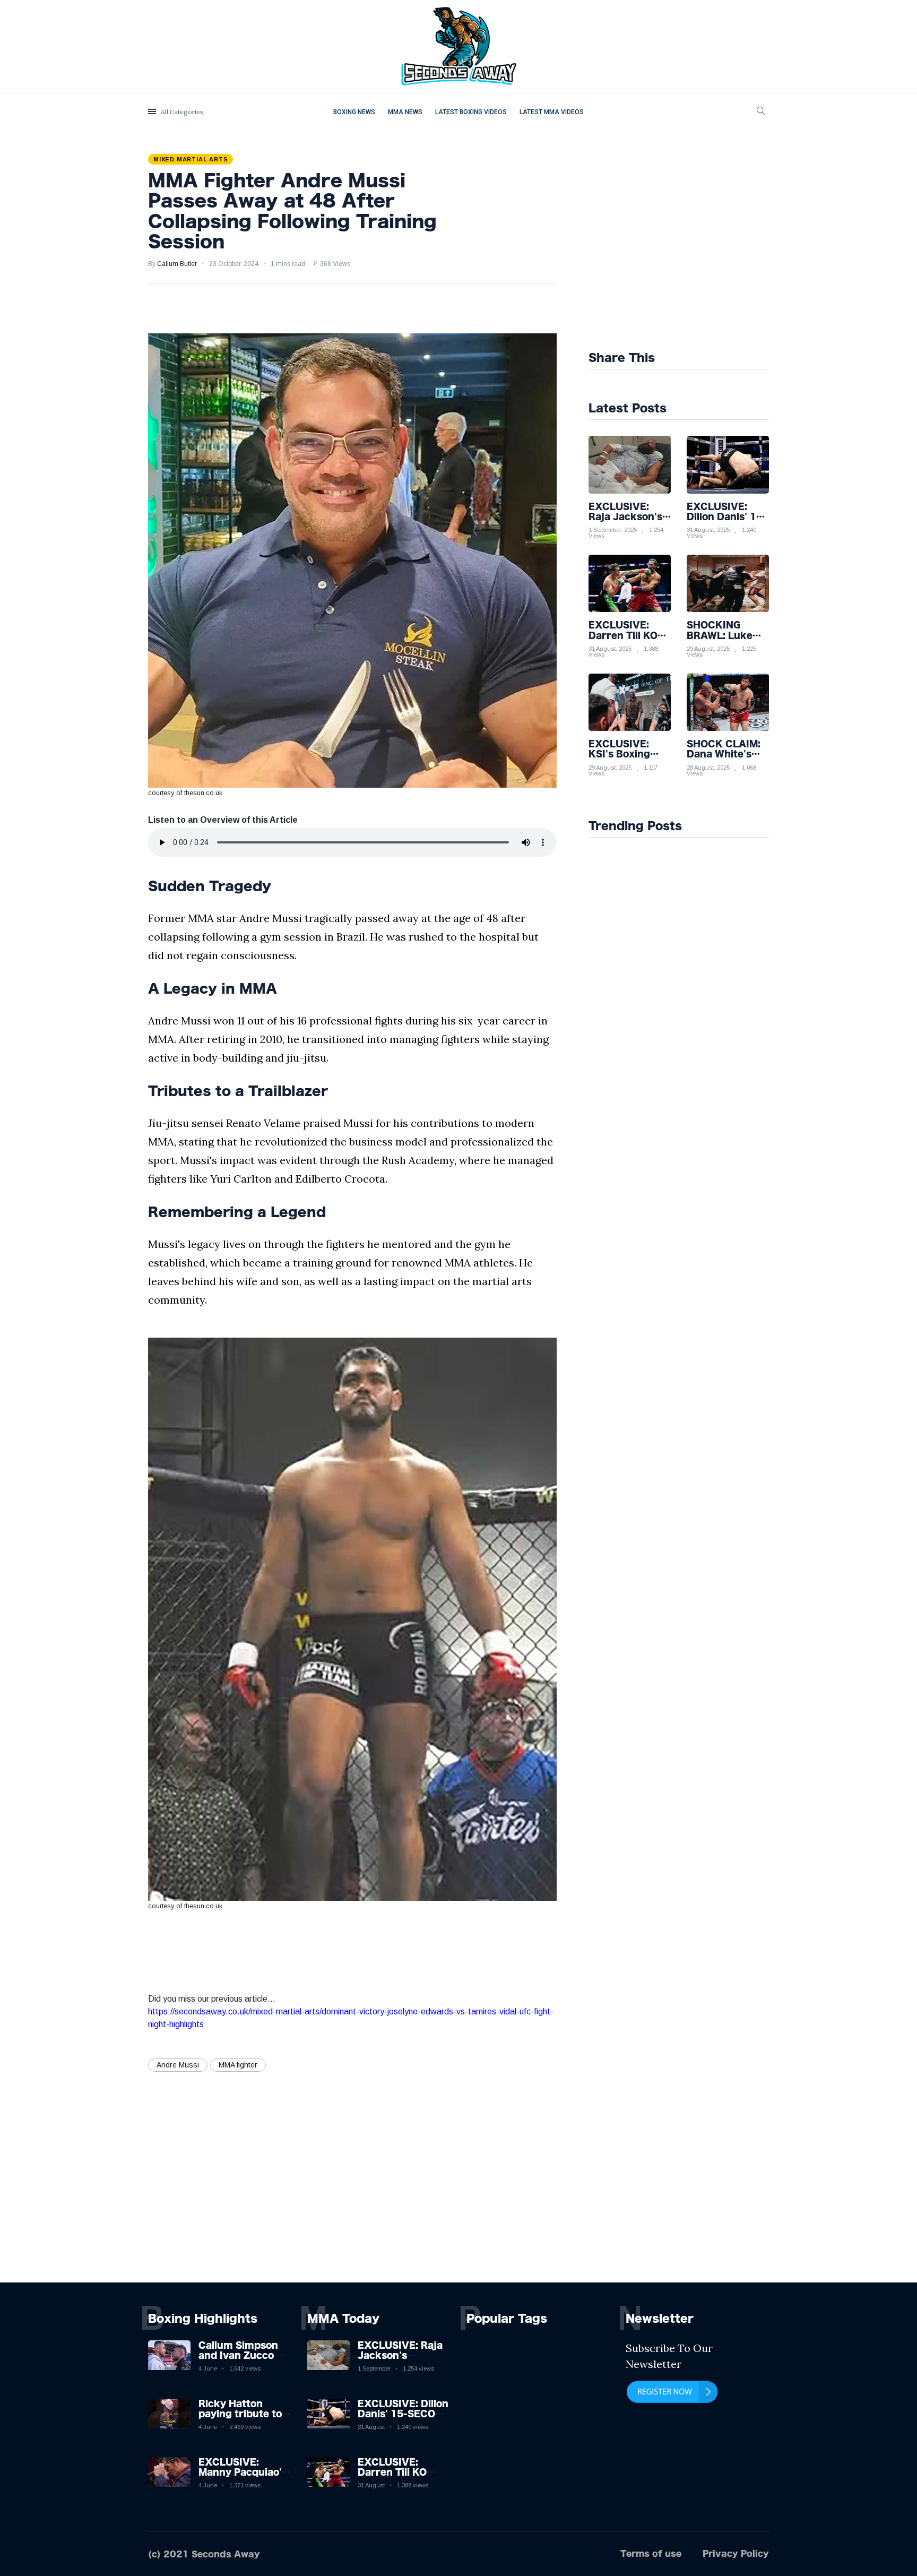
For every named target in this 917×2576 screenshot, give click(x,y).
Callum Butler (177, 264)
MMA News (405, 112)
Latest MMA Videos (552, 112)
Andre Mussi (178, 2065)
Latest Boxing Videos (471, 112)
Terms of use (651, 2553)
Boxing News (354, 112)
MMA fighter (238, 2065)
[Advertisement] (703, 245)
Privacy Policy (736, 2553)
